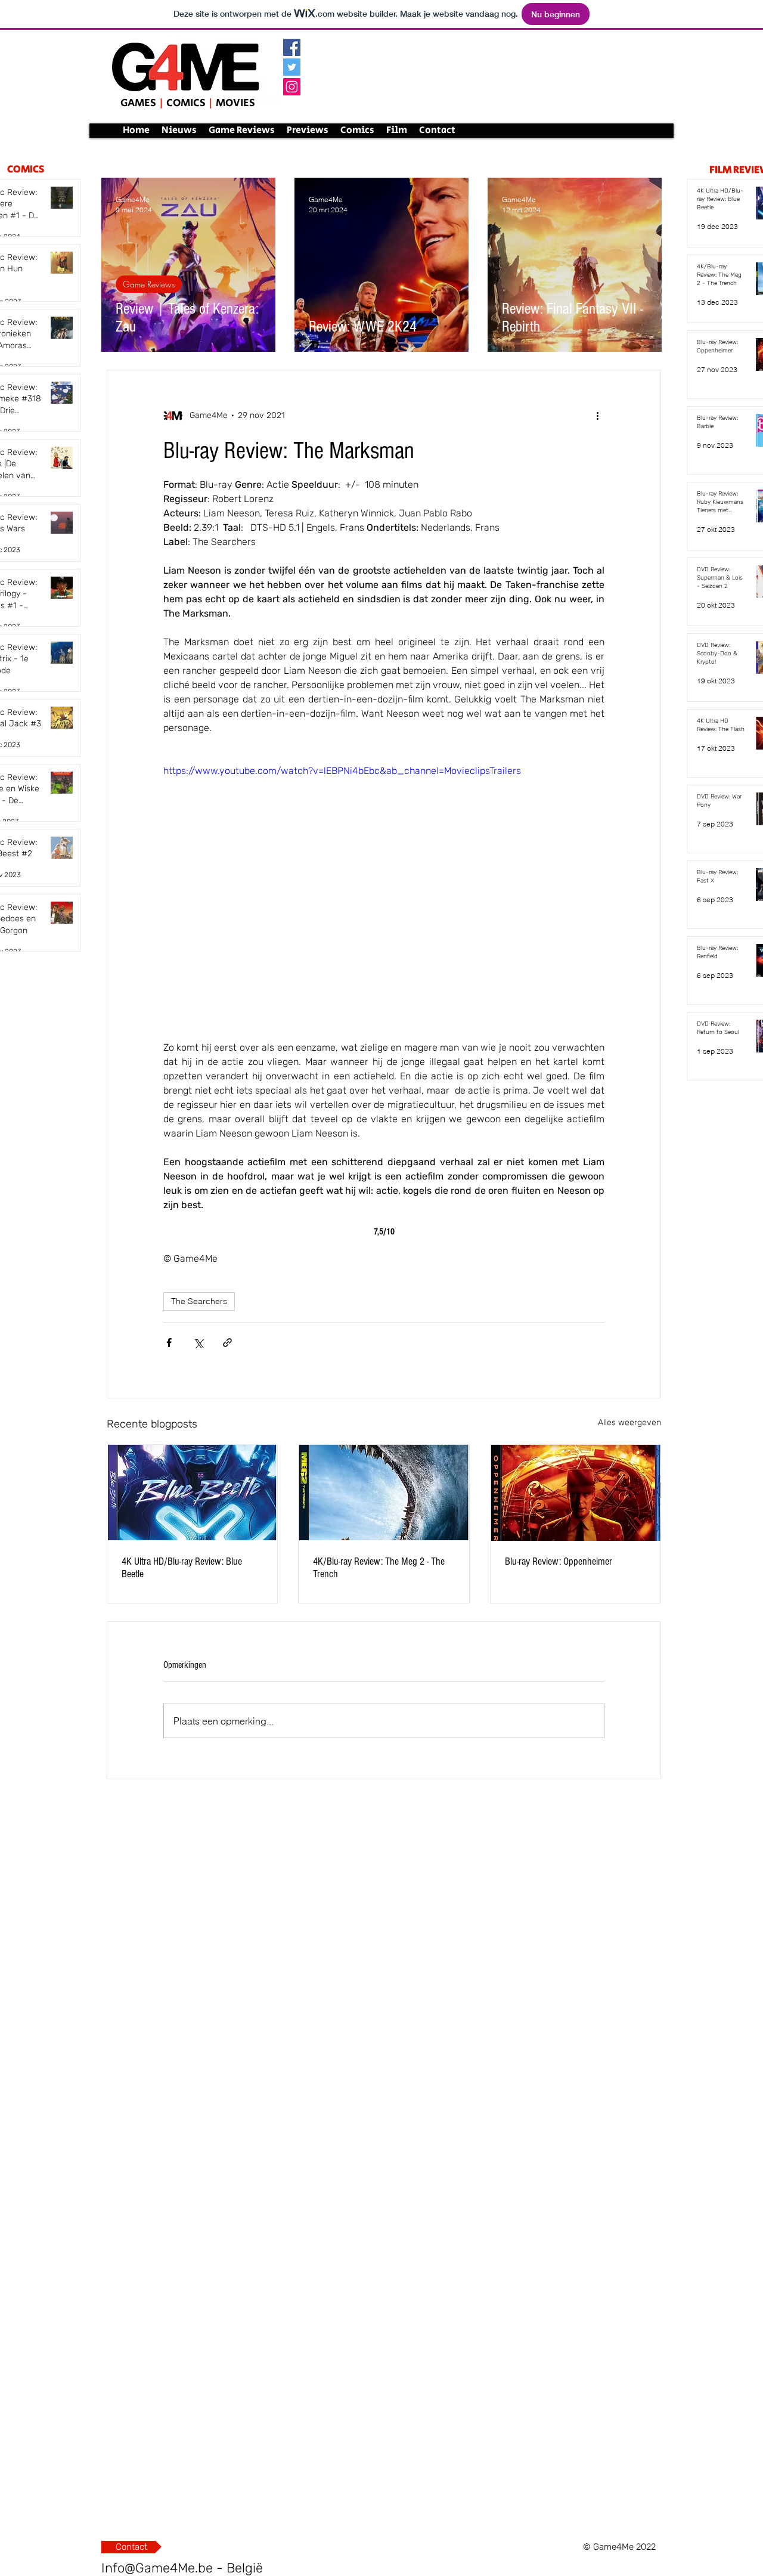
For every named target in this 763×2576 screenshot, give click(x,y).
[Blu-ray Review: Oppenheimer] (576, 1493)
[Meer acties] (597, 416)
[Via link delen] (227, 1343)
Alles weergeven (629, 1422)
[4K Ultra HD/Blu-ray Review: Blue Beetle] (192, 1493)
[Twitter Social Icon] (292, 67)
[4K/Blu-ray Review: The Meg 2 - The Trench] (384, 1493)
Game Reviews (149, 284)
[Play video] (384, 888)
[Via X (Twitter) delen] (198, 1343)
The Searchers (199, 1301)
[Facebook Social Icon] (292, 47)
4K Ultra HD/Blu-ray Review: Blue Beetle (182, 1568)
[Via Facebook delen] (169, 1343)
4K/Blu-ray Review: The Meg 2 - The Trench (379, 1568)
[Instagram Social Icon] (292, 87)
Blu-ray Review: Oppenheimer (559, 1561)
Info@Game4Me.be (157, 2568)
